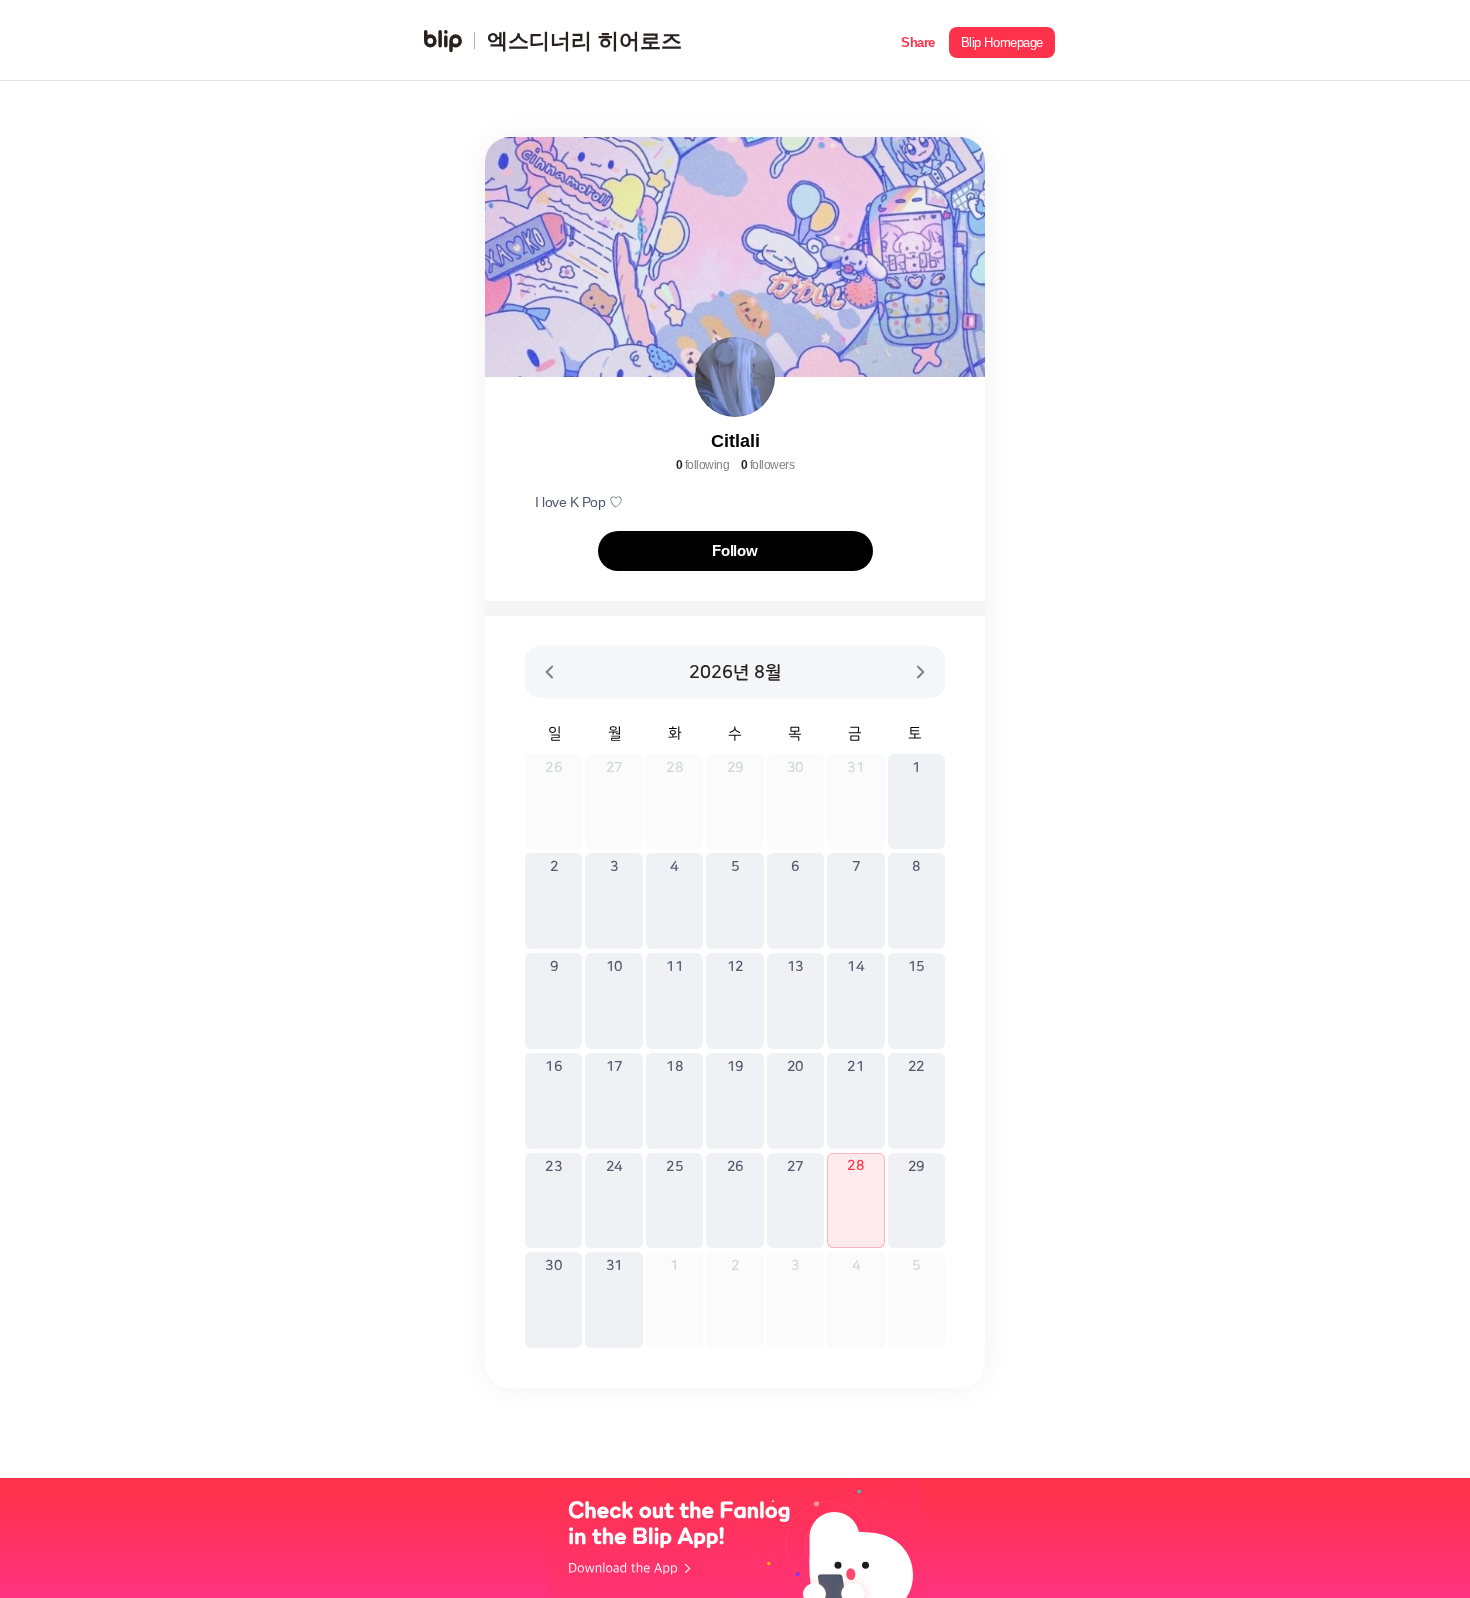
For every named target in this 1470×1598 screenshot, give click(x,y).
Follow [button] (735, 550)
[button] (918, 40)
